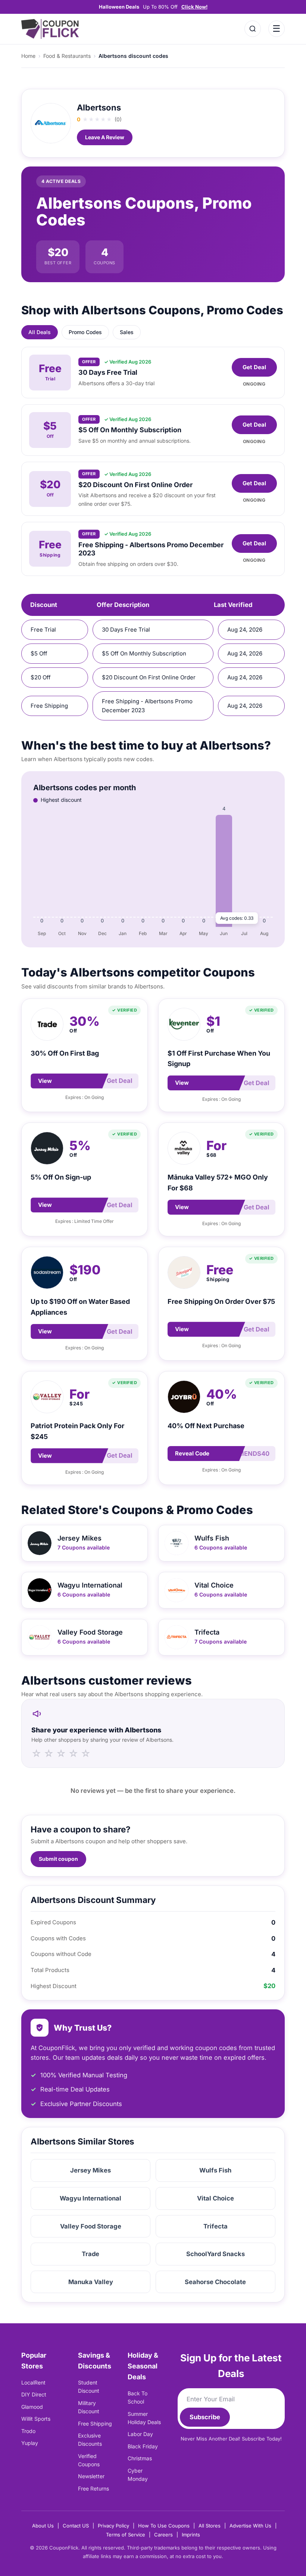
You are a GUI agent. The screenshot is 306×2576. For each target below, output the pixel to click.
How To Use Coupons (164, 2526)
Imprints (191, 2535)
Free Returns (93, 2488)
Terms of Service (126, 2535)
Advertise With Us (250, 2526)
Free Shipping (95, 2424)
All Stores (210, 2526)
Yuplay (30, 2443)
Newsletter (91, 2476)
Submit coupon (58, 1859)
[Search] (253, 29)
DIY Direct (34, 2394)
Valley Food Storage (91, 2226)
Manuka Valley (91, 2282)
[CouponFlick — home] (50, 29)
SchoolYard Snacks (216, 2254)
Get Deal (254, 367)
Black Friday (143, 2446)
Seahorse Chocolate (215, 2282)
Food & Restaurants (67, 56)
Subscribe (205, 2417)
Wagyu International (90, 2198)
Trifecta (216, 2226)
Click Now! (194, 7)
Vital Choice (216, 2198)
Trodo (28, 2431)
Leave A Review (105, 137)
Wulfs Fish (215, 2170)
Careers (163, 2535)
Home (28, 56)
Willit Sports (36, 2419)
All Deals (40, 332)
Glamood (32, 2407)
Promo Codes (85, 332)
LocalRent (33, 2382)
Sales (127, 332)
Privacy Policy (113, 2526)
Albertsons (99, 108)
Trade (90, 2254)
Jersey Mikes (90, 2170)
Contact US (76, 2526)
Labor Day (140, 2434)
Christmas (140, 2458)
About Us (43, 2526)
